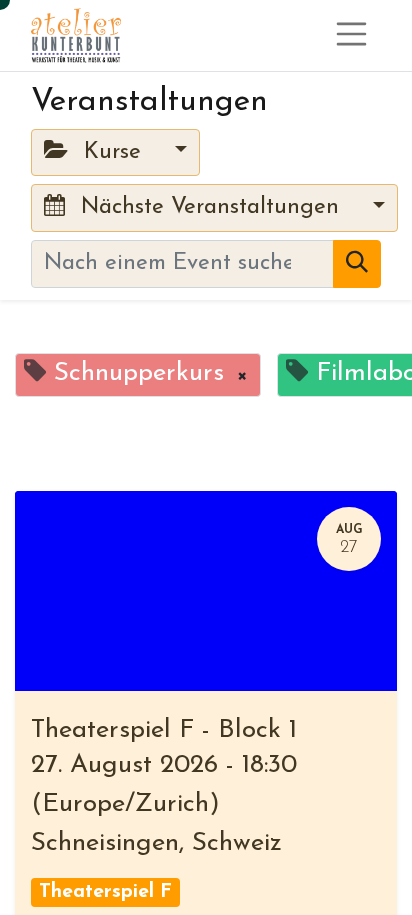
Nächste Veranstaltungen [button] (210, 207)
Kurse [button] (112, 152)
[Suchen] (357, 264)
